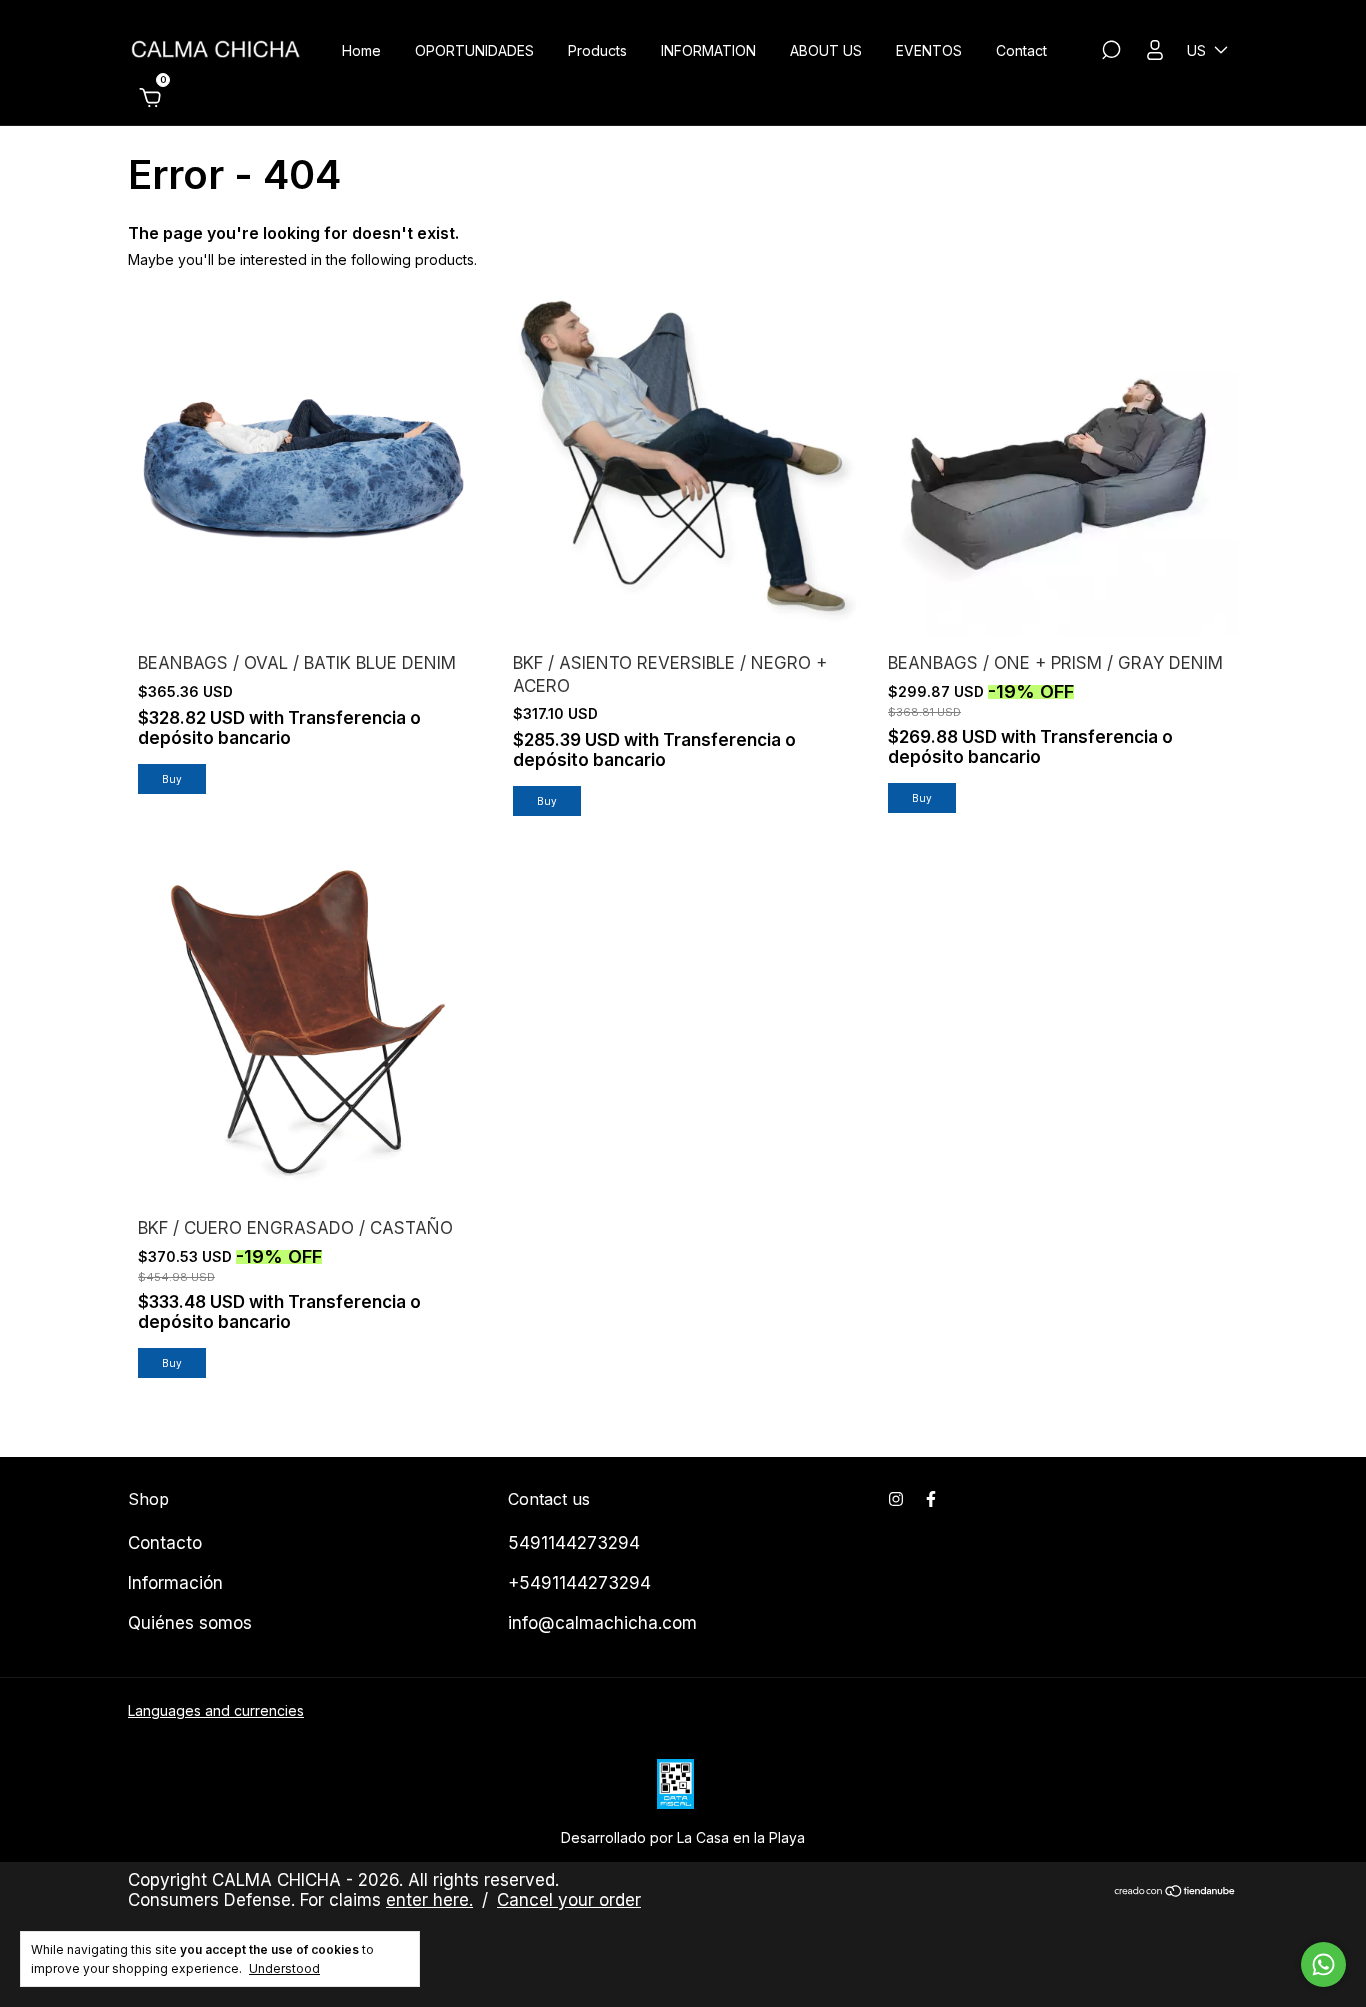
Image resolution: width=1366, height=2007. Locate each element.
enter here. (429, 1900)
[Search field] (1111, 52)
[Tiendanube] (1175, 1892)
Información (175, 1583)
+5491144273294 (579, 1583)
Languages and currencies (216, 1710)
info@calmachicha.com (602, 1623)
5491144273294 (574, 1543)
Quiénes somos (190, 1623)
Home (361, 50)
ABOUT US (826, 50)
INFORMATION (708, 50)
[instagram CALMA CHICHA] (896, 1499)
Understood (284, 1968)
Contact (1021, 50)
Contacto (165, 1543)
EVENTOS (929, 50)
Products (597, 50)
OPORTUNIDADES (474, 50)
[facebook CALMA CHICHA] (931, 1499)
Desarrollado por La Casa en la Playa (683, 1837)
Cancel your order (569, 1900)
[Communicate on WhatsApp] (1323, 1964)
